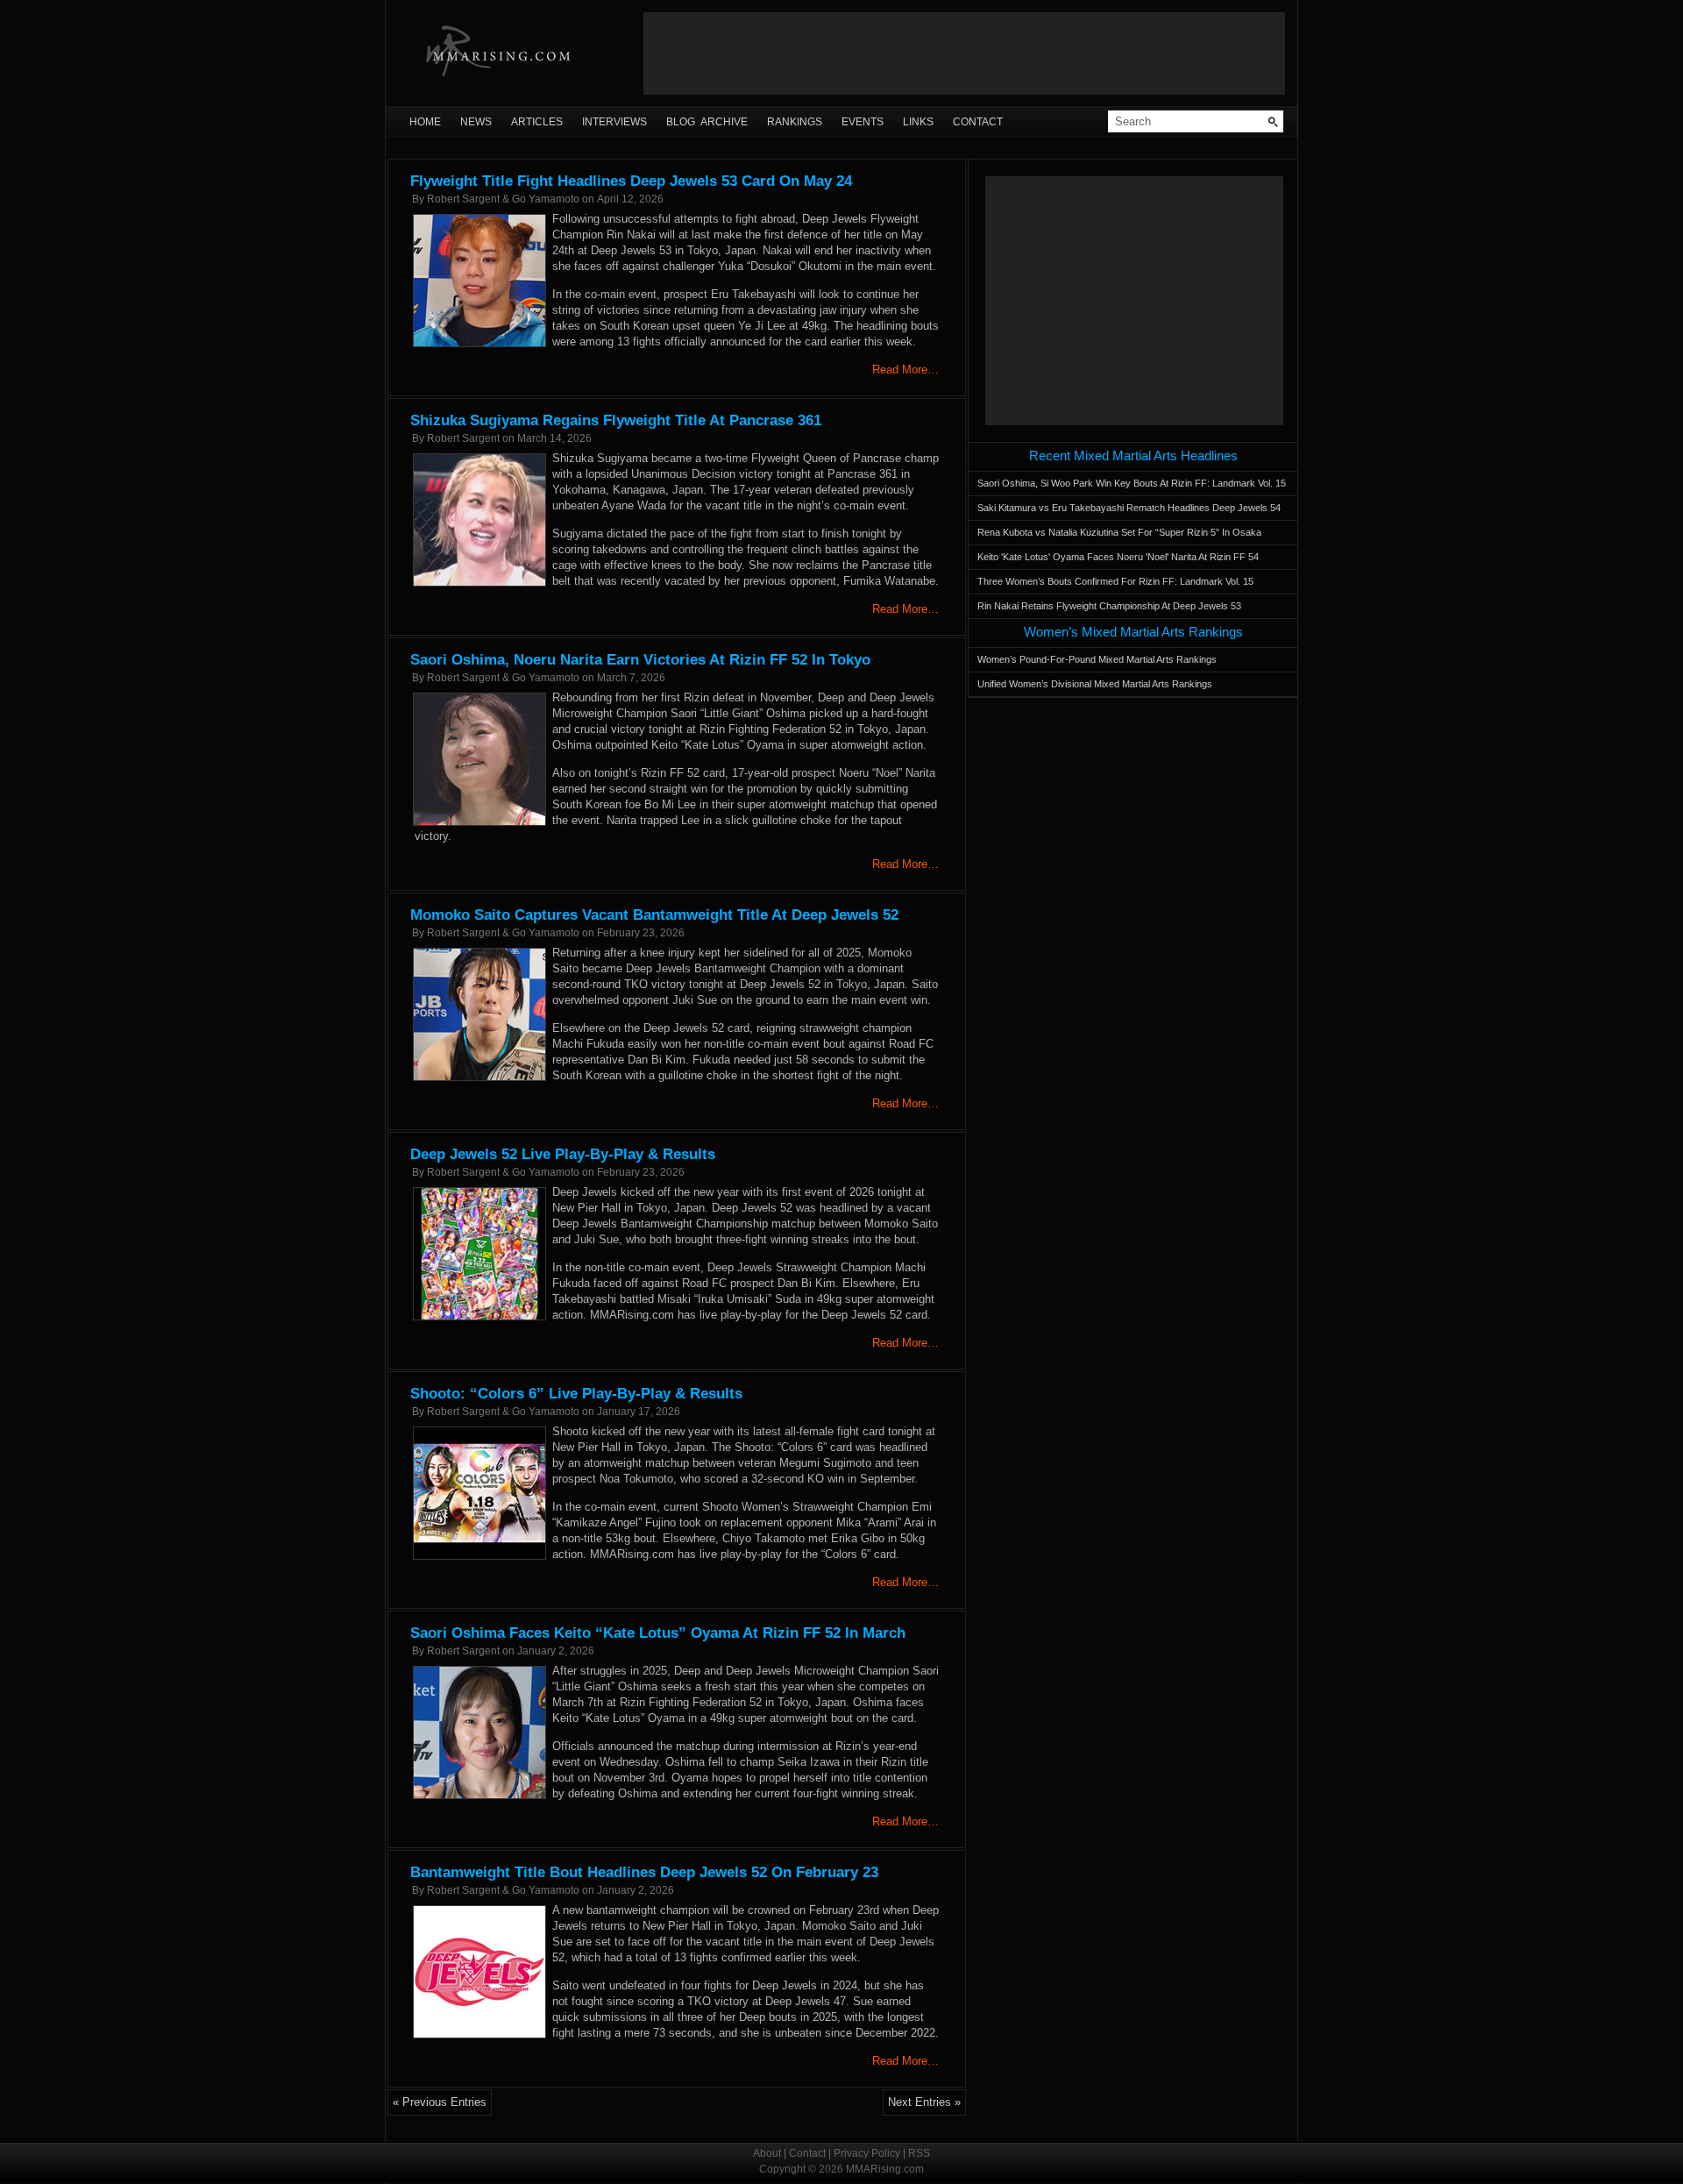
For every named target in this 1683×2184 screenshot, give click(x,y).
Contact (978, 122)
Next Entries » (924, 2102)
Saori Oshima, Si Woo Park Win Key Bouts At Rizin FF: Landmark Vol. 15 (1132, 483)
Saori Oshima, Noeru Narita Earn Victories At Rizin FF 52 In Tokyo (640, 660)
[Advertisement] (964, 53)
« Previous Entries (440, 2102)
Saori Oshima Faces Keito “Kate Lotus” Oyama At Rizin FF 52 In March (658, 1633)
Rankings (795, 122)
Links (918, 122)
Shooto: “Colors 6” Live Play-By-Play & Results (576, 1394)
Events (863, 122)
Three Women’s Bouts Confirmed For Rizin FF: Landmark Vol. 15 (1115, 581)
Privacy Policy (867, 2153)
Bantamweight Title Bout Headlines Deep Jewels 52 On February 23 (644, 1872)
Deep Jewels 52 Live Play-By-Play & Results (563, 1154)
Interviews (614, 122)
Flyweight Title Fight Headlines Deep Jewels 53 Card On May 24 (631, 181)
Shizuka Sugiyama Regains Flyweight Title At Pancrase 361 (616, 420)
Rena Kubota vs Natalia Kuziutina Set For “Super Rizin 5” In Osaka (1119, 532)
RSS (919, 2153)
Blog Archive (707, 122)
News (476, 122)
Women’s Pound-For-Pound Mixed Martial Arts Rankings (1097, 659)
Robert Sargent (463, 438)
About (767, 2153)
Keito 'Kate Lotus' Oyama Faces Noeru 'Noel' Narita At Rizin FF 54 (1118, 557)
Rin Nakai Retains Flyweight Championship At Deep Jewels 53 (1109, 606)
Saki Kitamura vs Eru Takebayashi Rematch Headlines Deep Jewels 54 (1129, 508)
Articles (537, 122)
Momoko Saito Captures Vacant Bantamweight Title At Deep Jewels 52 (654, 915)
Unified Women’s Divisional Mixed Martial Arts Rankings (1095, 684)
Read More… (905, 370)
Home (425, 122)
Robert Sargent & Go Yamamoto (503, 199)
